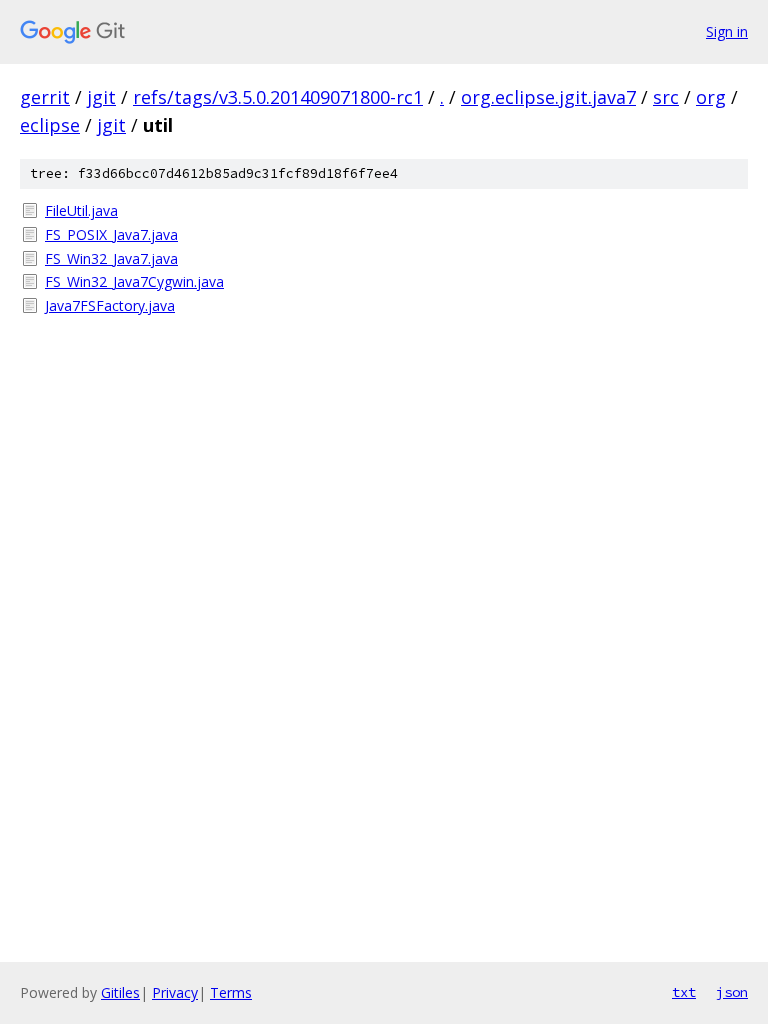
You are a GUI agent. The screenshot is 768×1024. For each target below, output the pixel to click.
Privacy (175, 992)
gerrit (45, 97)
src (666, 97)
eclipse (50, 125)
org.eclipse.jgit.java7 (548, 97)
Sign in (727, 31)
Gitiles (120, 992)
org (711, 97)
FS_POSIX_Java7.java (111, 234)
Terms (231, 992)
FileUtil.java (81, 210)
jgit (101, 97)
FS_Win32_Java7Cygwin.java (134, 281)
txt (684, 992)
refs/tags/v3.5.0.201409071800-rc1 (278, 97)
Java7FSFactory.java (110, 305)
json (732, 992)
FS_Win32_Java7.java (111, 258)
